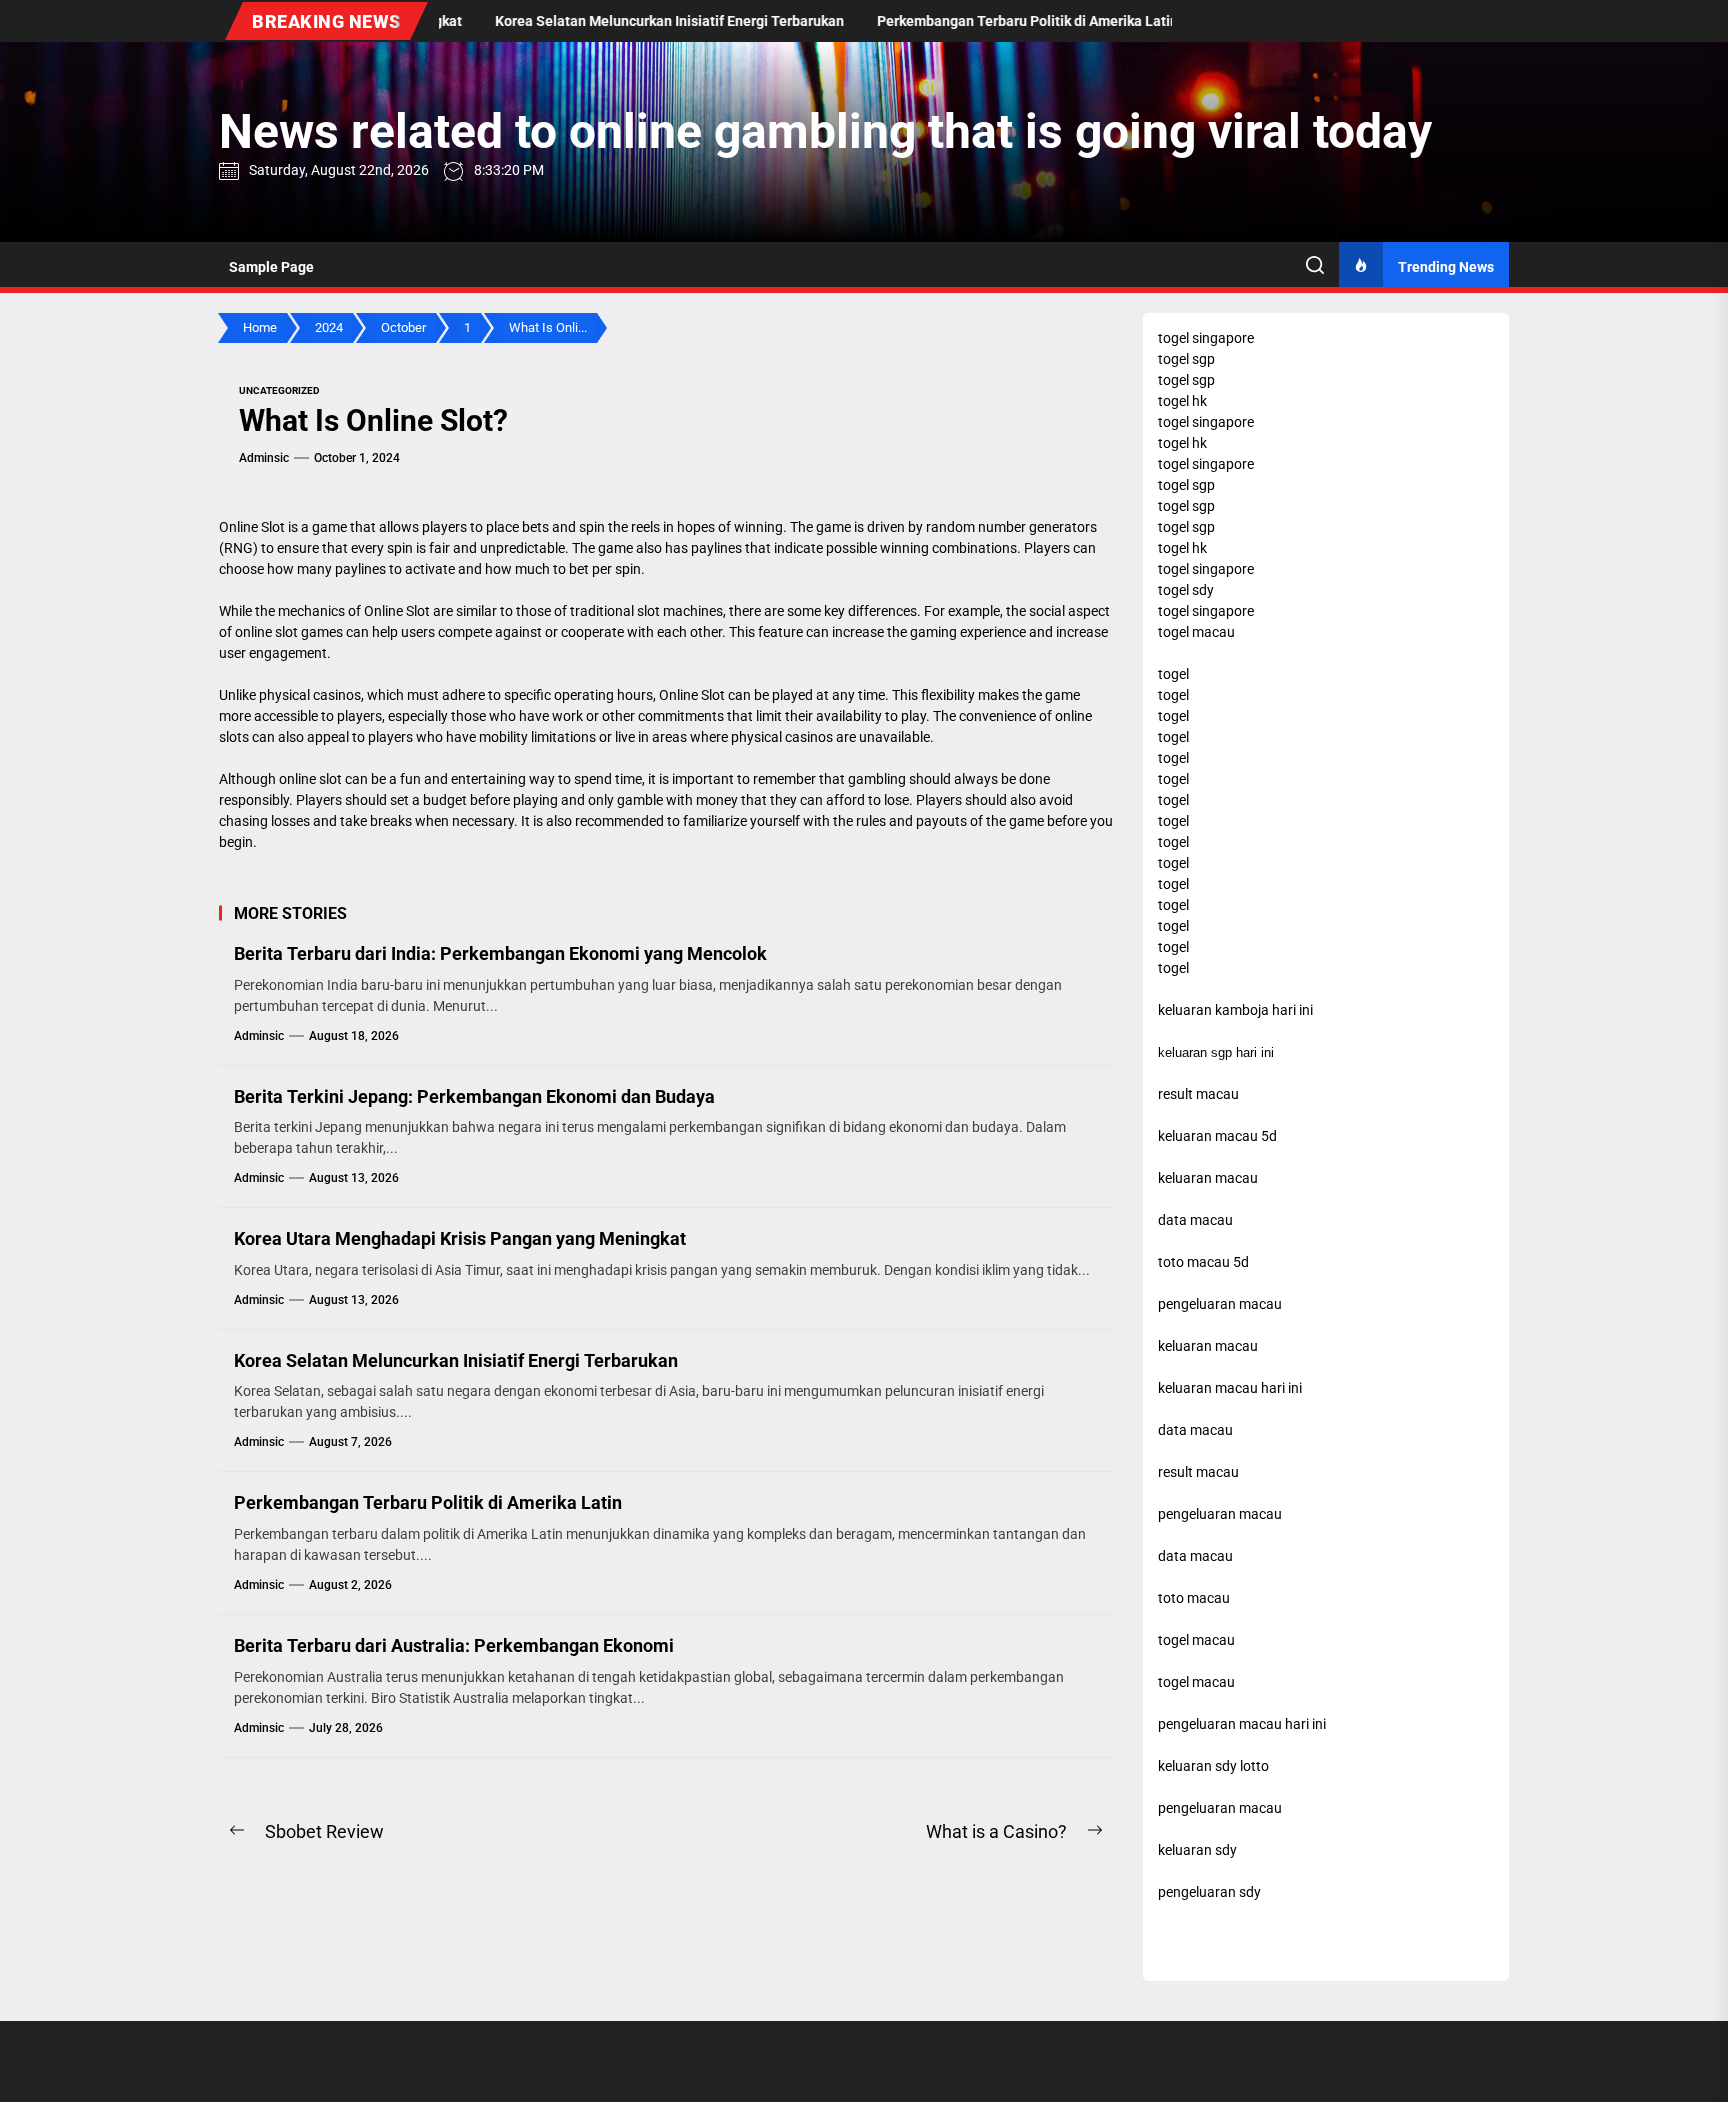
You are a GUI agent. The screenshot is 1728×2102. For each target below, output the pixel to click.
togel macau (1196, 1682)
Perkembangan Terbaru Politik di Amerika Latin (428, 1502)
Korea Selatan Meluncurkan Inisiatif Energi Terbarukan (456, 1360)
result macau (1198, 1472)
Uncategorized (279, 390)
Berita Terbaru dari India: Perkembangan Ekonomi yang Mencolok (500, 953)
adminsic (264, 458)
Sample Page (271, 267)
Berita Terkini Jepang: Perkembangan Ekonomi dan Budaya (474, 1096)
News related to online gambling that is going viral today (825, 131)
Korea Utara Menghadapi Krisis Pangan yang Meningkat (460, 1238)
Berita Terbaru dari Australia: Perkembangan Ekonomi (454, 1645)
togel (1173, 674)
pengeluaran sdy (1209, 1892)
